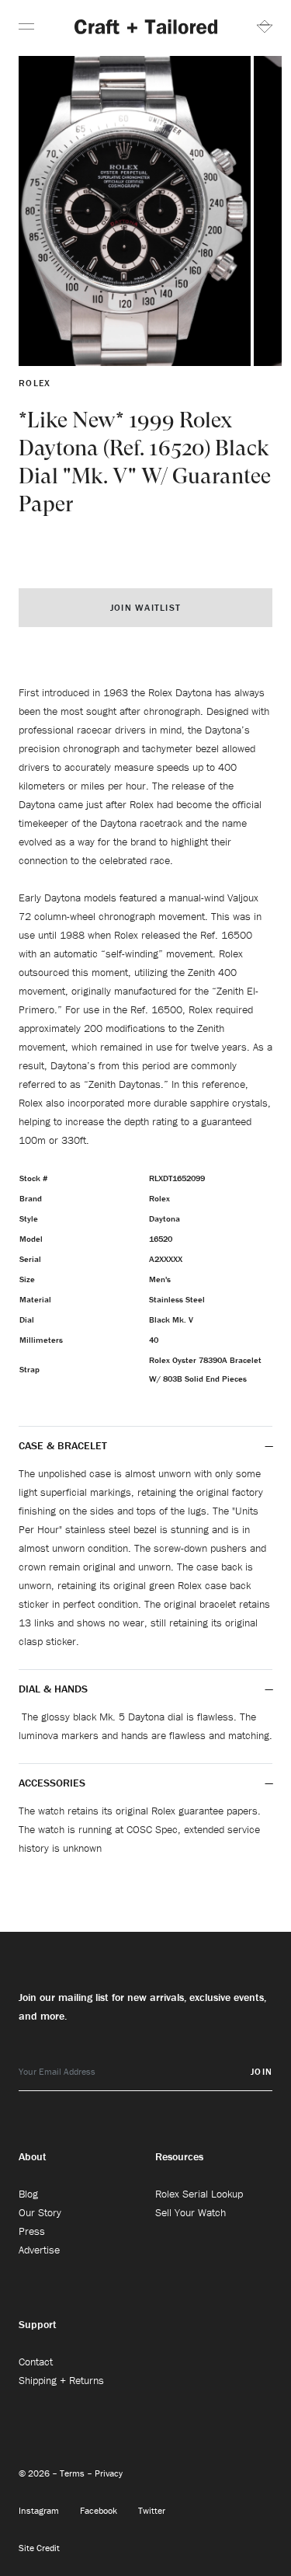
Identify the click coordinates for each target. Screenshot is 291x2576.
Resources (179, 2156)
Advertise (39, 2250)
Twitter (152, 2510)
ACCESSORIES (54, 1783)
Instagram (40, 2510)
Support (38, 2324)
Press (32, 2231)
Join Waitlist (145, 607)
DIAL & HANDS (53, 1689)
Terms (73, 2473)
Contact (36, 2362)
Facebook (100, 2510)
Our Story (40, 2212)
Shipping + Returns (61, 2380)
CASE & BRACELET (63, 1445)
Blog (28, 2194)
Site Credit (39, 2548)
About (33, 2156)
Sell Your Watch (191, 2212)
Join (262, 2071)
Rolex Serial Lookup (199, 2194)
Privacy (109, 2473)
